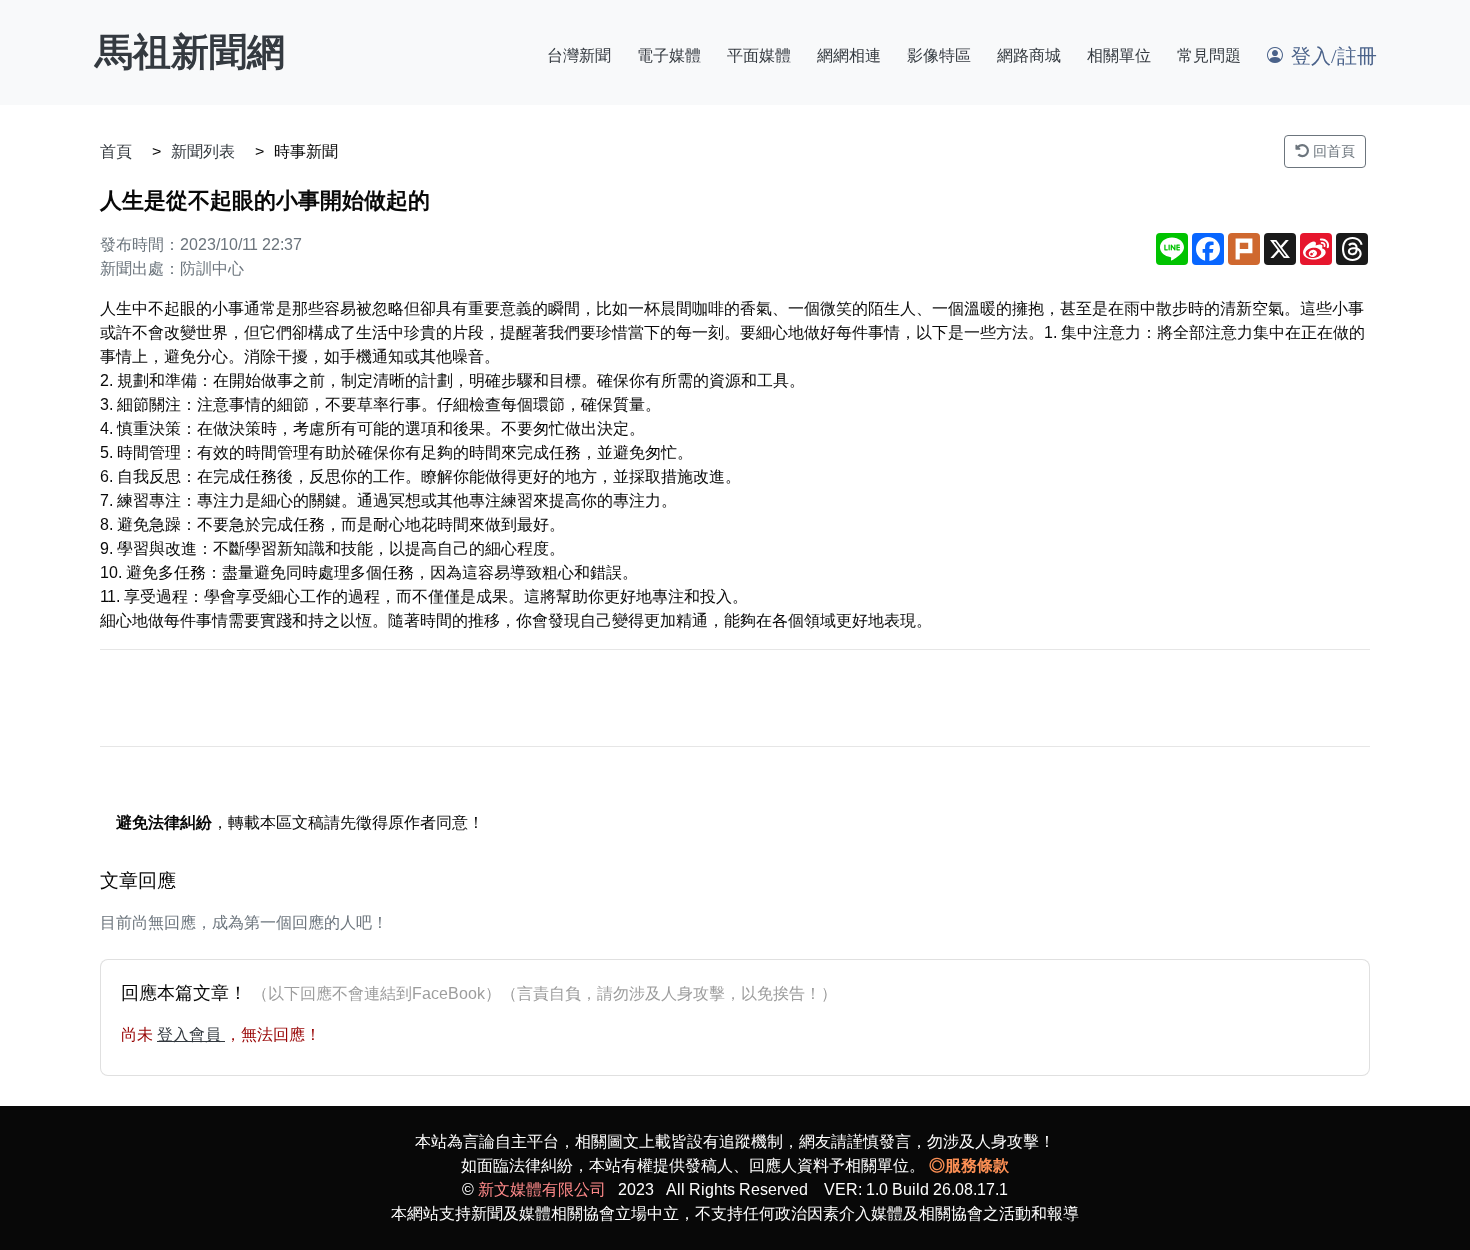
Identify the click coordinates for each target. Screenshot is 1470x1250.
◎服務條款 (969, 1165)
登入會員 (191, 1034)
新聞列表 (203, 151)
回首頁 (1332, 151)
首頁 (116, 151)
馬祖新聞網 (190, 52)
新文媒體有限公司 (542, 1189)
